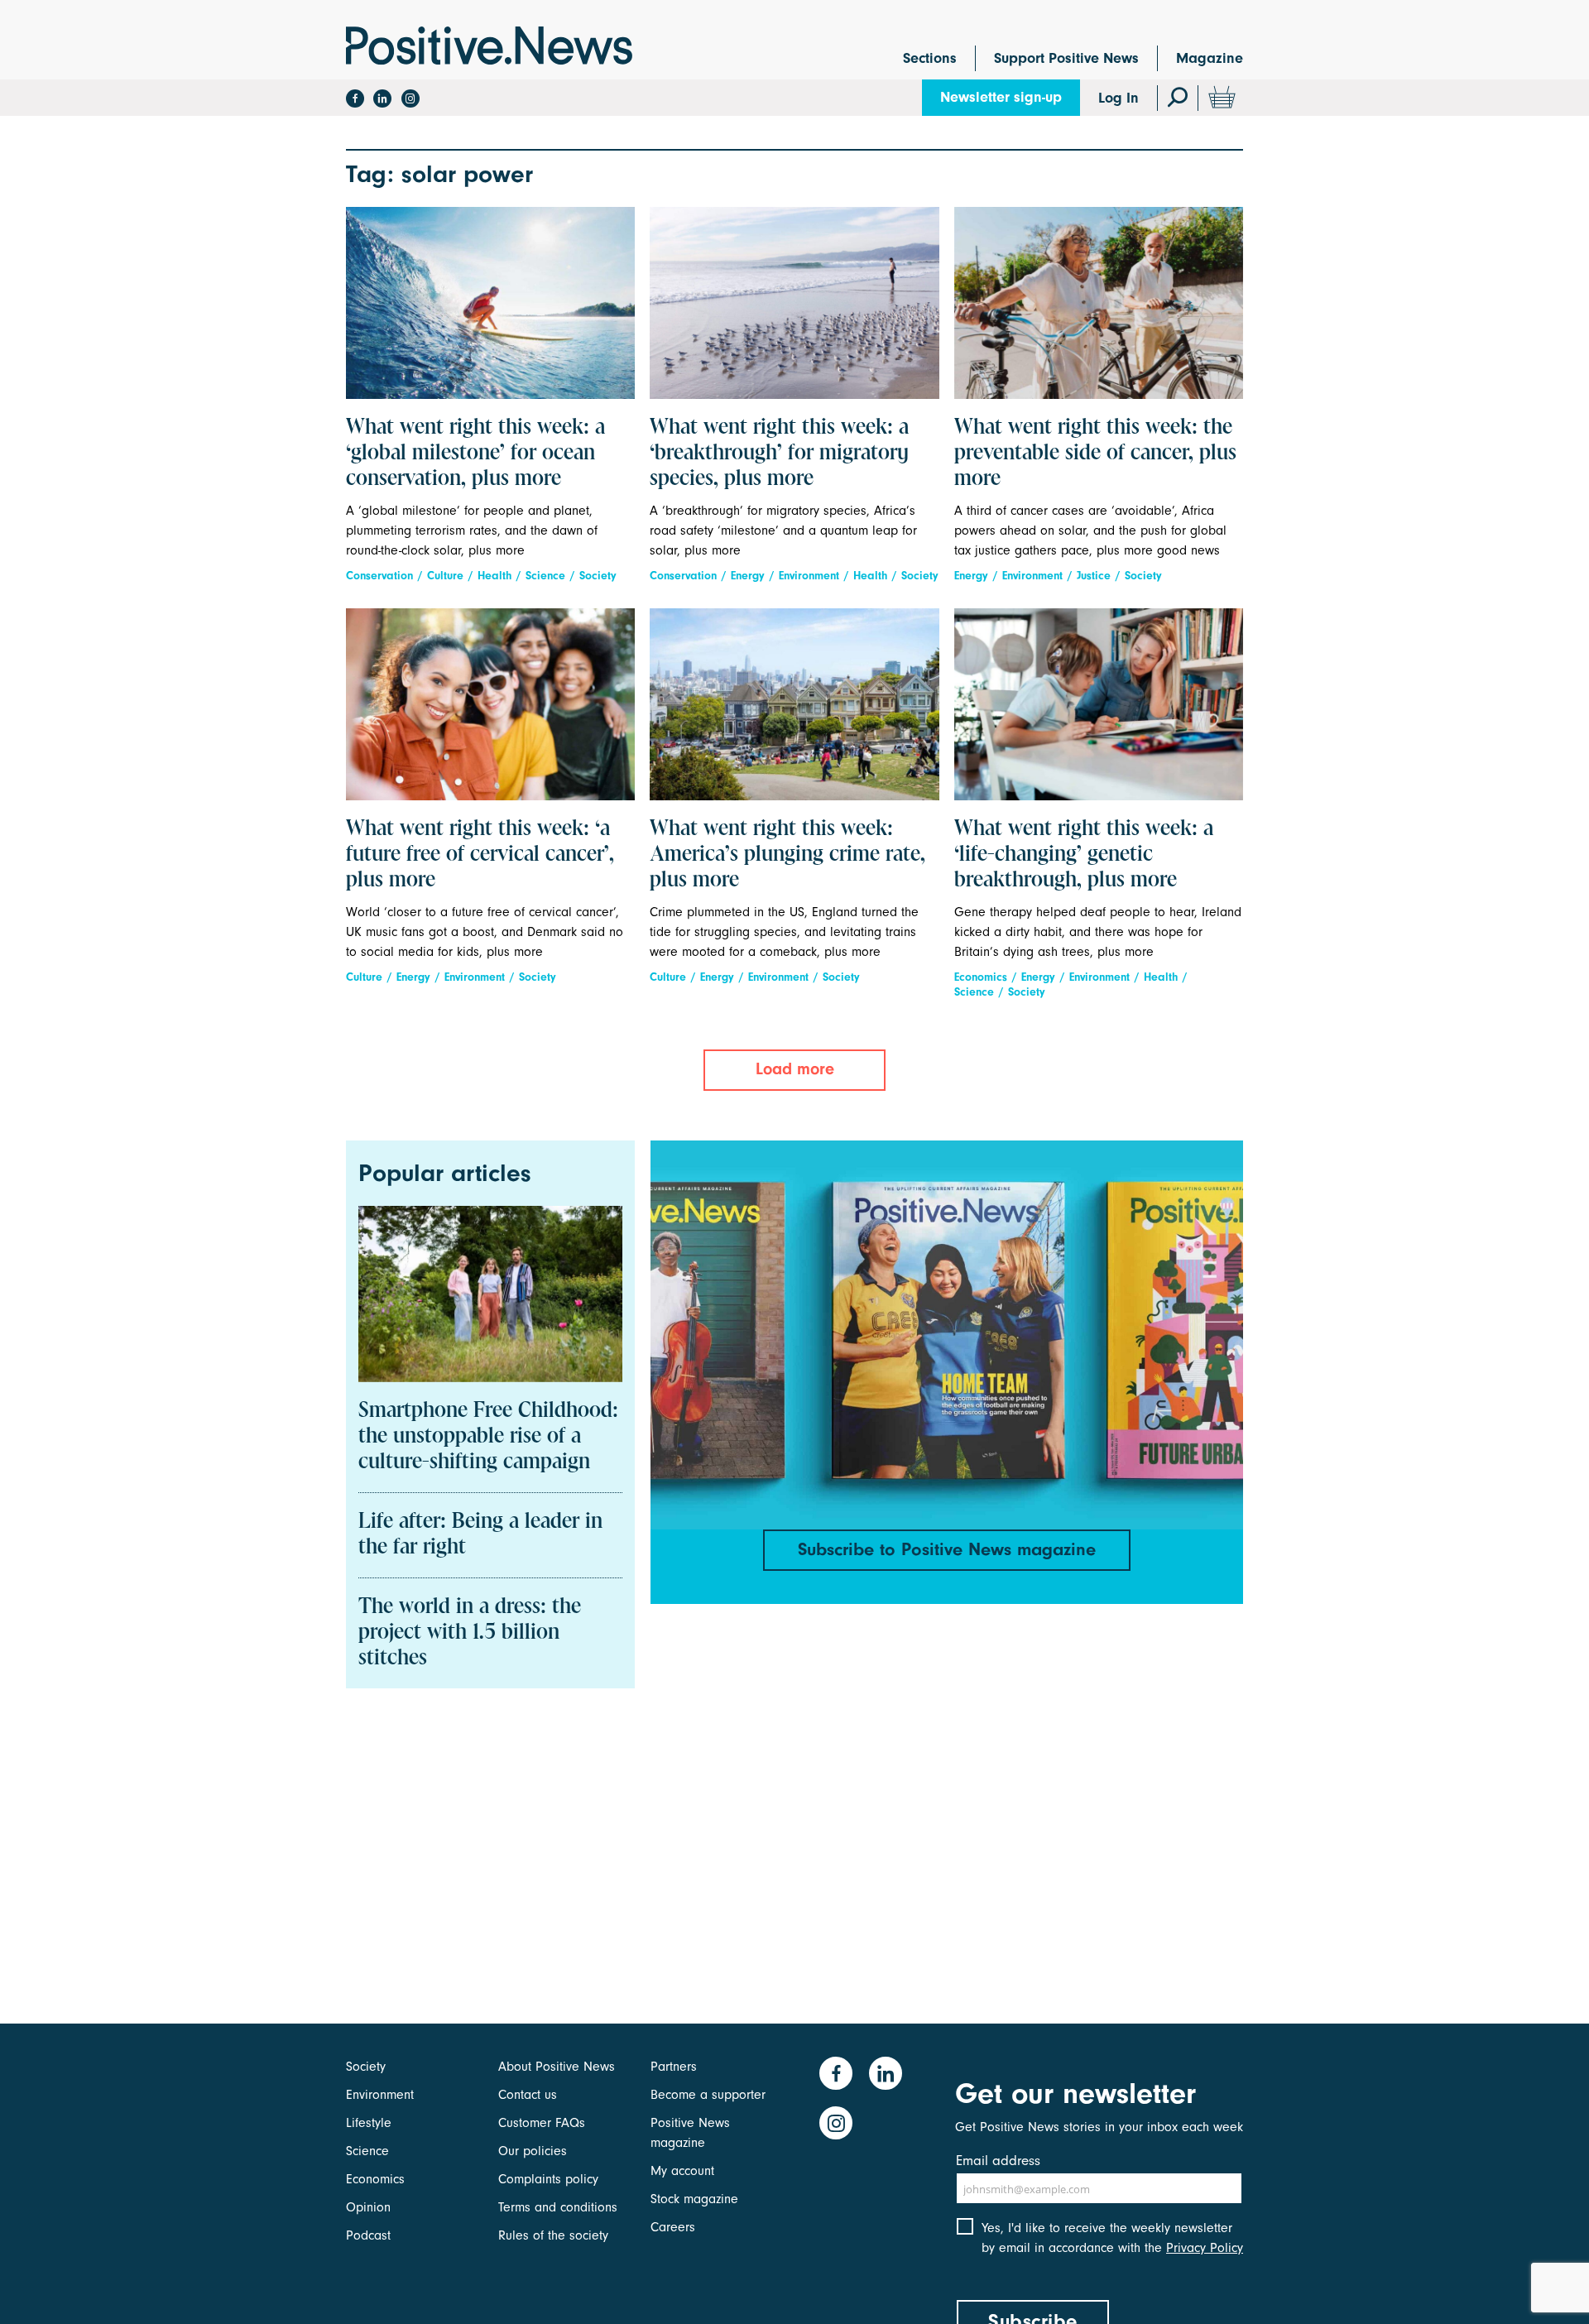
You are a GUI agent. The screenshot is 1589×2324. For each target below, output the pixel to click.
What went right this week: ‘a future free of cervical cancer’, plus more (480, 855)
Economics (981, 977)
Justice (1094, 576)
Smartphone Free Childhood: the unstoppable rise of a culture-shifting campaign (488, 1437)
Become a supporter (708, 2095)
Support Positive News (1066, 58)
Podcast (368, 2235)
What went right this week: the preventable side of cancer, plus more (1095, 454)
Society (598, 576)
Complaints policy (548, 2179)
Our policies (533, 2151)
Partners (674, 2067)
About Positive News (557, 2067)
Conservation (379, 576)
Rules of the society (553, 2235)
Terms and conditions (558, 2207)
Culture (445, 576)
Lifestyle (369, 2123)
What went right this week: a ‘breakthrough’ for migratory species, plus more (779, 454)
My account (682, 2171)
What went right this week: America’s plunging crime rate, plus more (787, 855)
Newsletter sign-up (1001, 97)
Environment (809, 576)
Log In (1119, 98)
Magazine (1210, 58)
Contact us (528, 2095)
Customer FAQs (542, 2123)
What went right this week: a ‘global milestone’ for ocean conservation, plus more (475, 454)
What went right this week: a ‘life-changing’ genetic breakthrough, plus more (1084, 855)
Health (494, 576)
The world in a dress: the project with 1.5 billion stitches (470, 1633)
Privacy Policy (1205, 2248)
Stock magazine (694, 2199)
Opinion (368, 2207)
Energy (748, 576)
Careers (673, 2227)
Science (545, 576)
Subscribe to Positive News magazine (947, 1549)
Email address (998, 2161)
